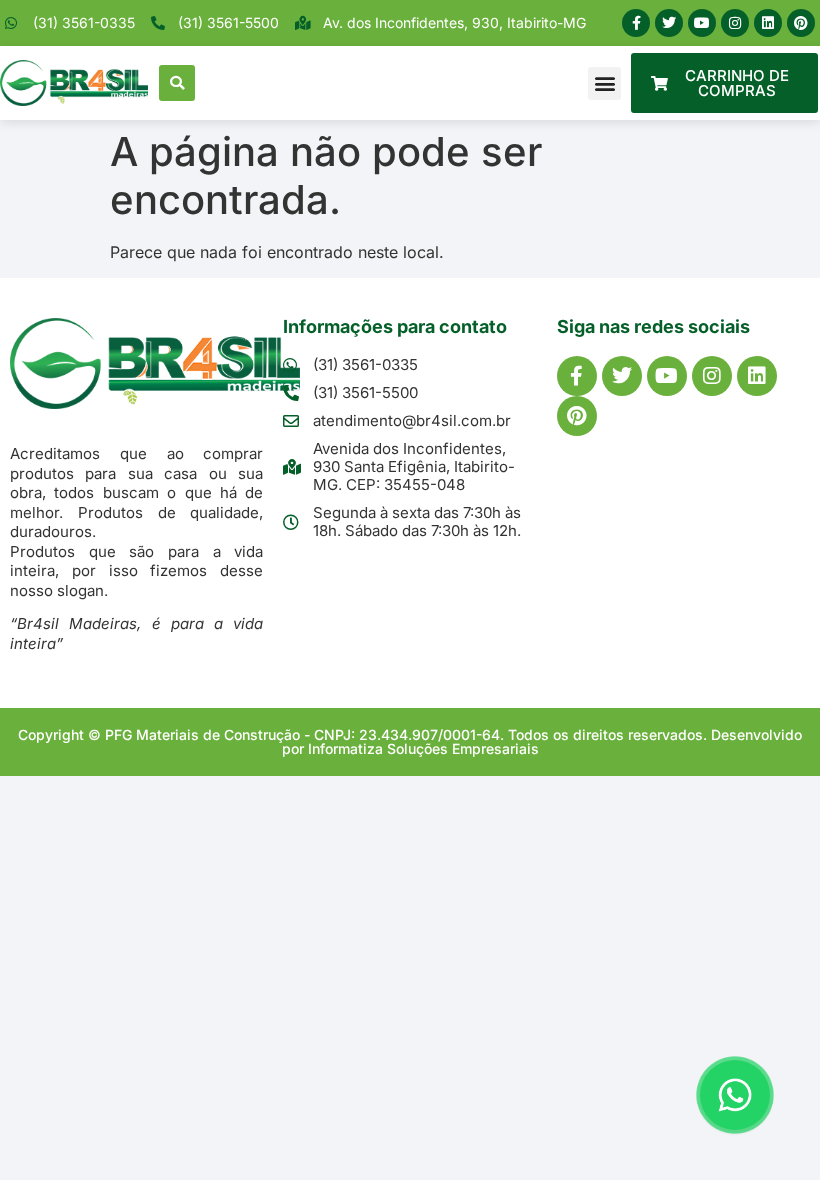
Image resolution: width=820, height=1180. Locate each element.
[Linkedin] (768, 23)
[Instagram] (735, 23)
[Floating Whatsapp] (735, 1095)
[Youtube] (702, 23)
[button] (177, 83)
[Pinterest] (801, 23)
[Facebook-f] (636, 23)
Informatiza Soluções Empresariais (423, 748)
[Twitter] (669, 23)
